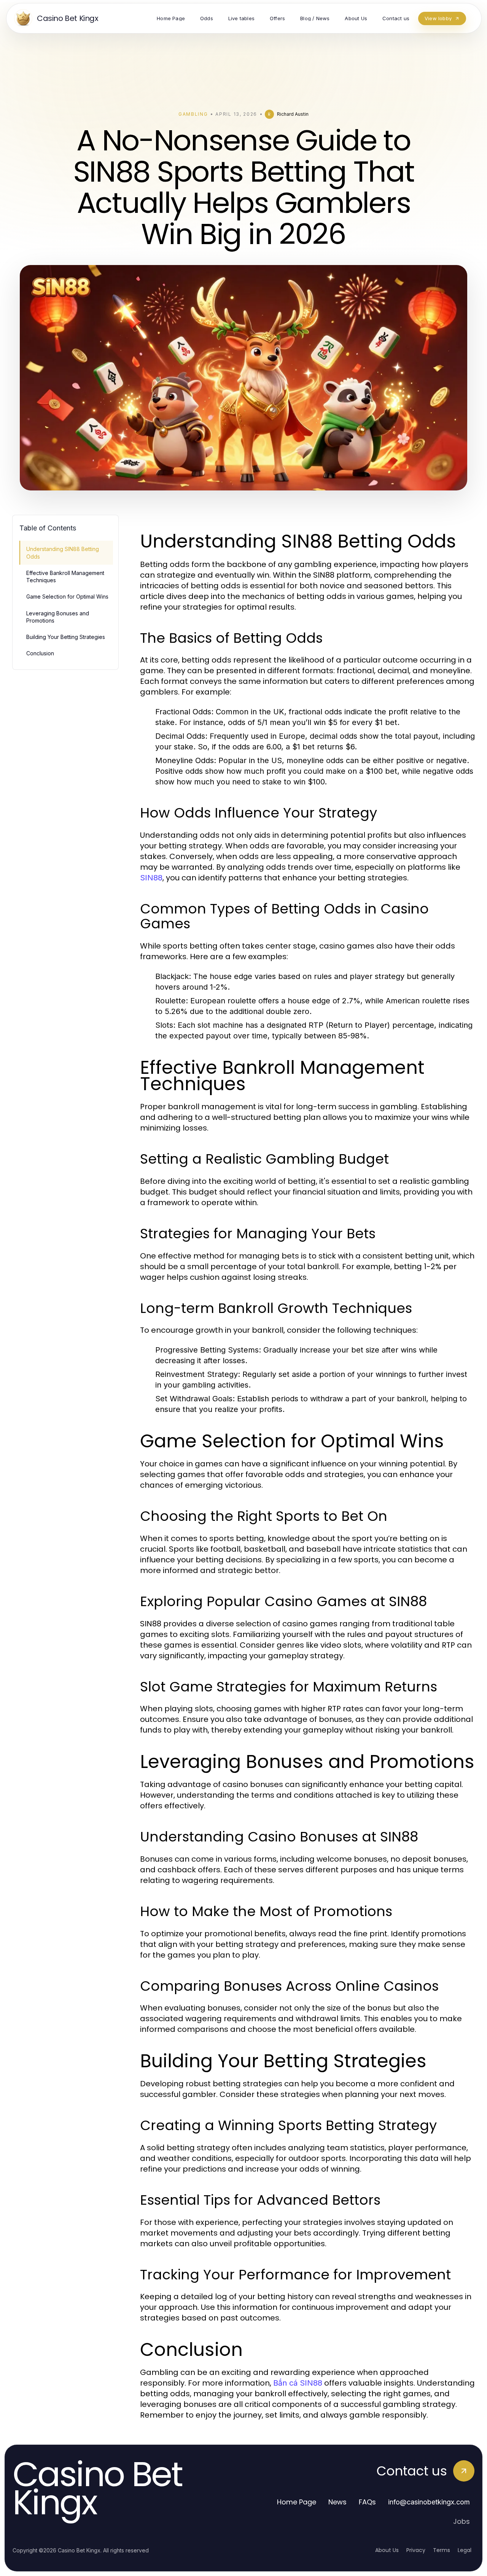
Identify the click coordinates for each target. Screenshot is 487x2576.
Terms (442, 2550)
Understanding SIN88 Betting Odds (63, 553)
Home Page (297, 2502)
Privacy (416, 2550)
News (337, 2502)
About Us (387, 2550)
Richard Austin (293, 114)
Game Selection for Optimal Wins (67, 596)
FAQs (367, 2502)
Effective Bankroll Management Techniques (65, 577)
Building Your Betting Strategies (66, 637)
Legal (465, 2550)
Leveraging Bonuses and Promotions (58, 617)
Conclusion (40, 653)
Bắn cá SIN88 (298, 2383)
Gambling (193, 114)
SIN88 (151, 878)
